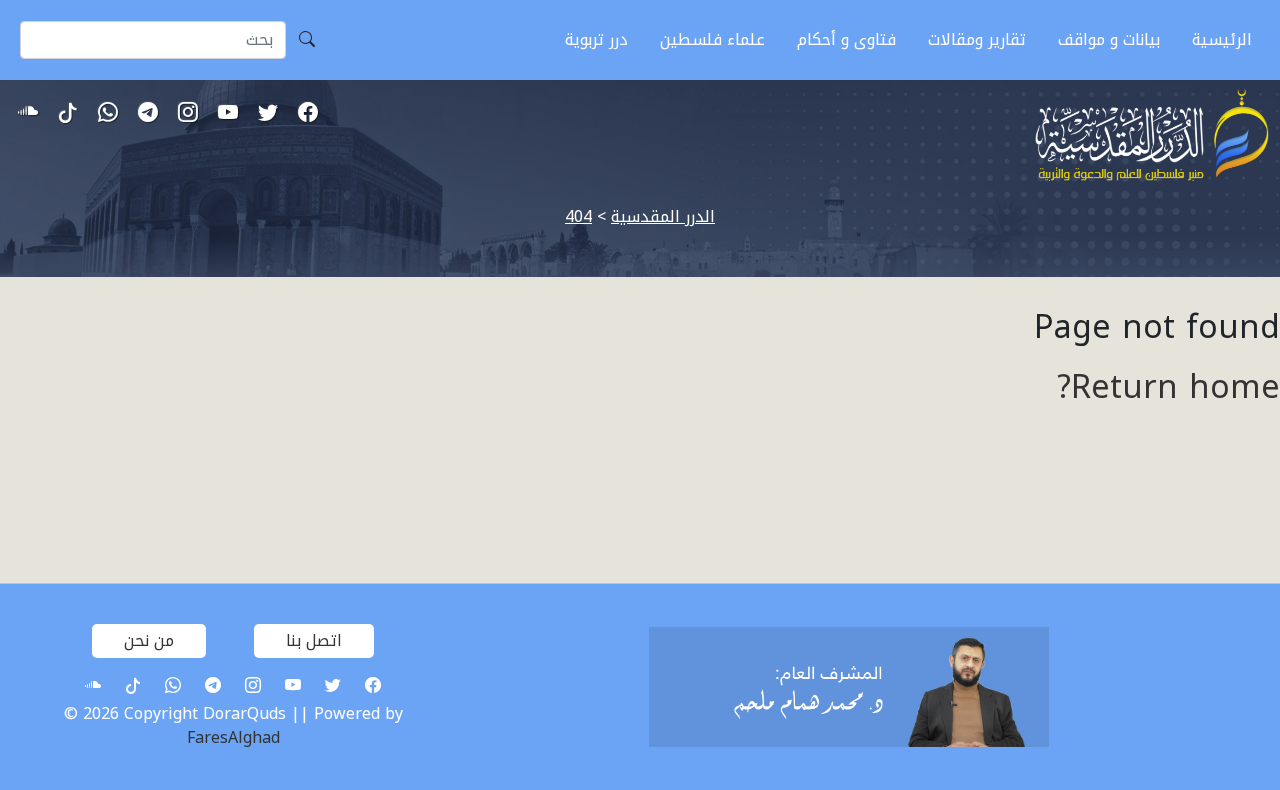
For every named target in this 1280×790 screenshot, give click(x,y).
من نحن (149, 640)
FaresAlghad (233, 737)
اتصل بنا (314, 640)
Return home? (1168, 387)
